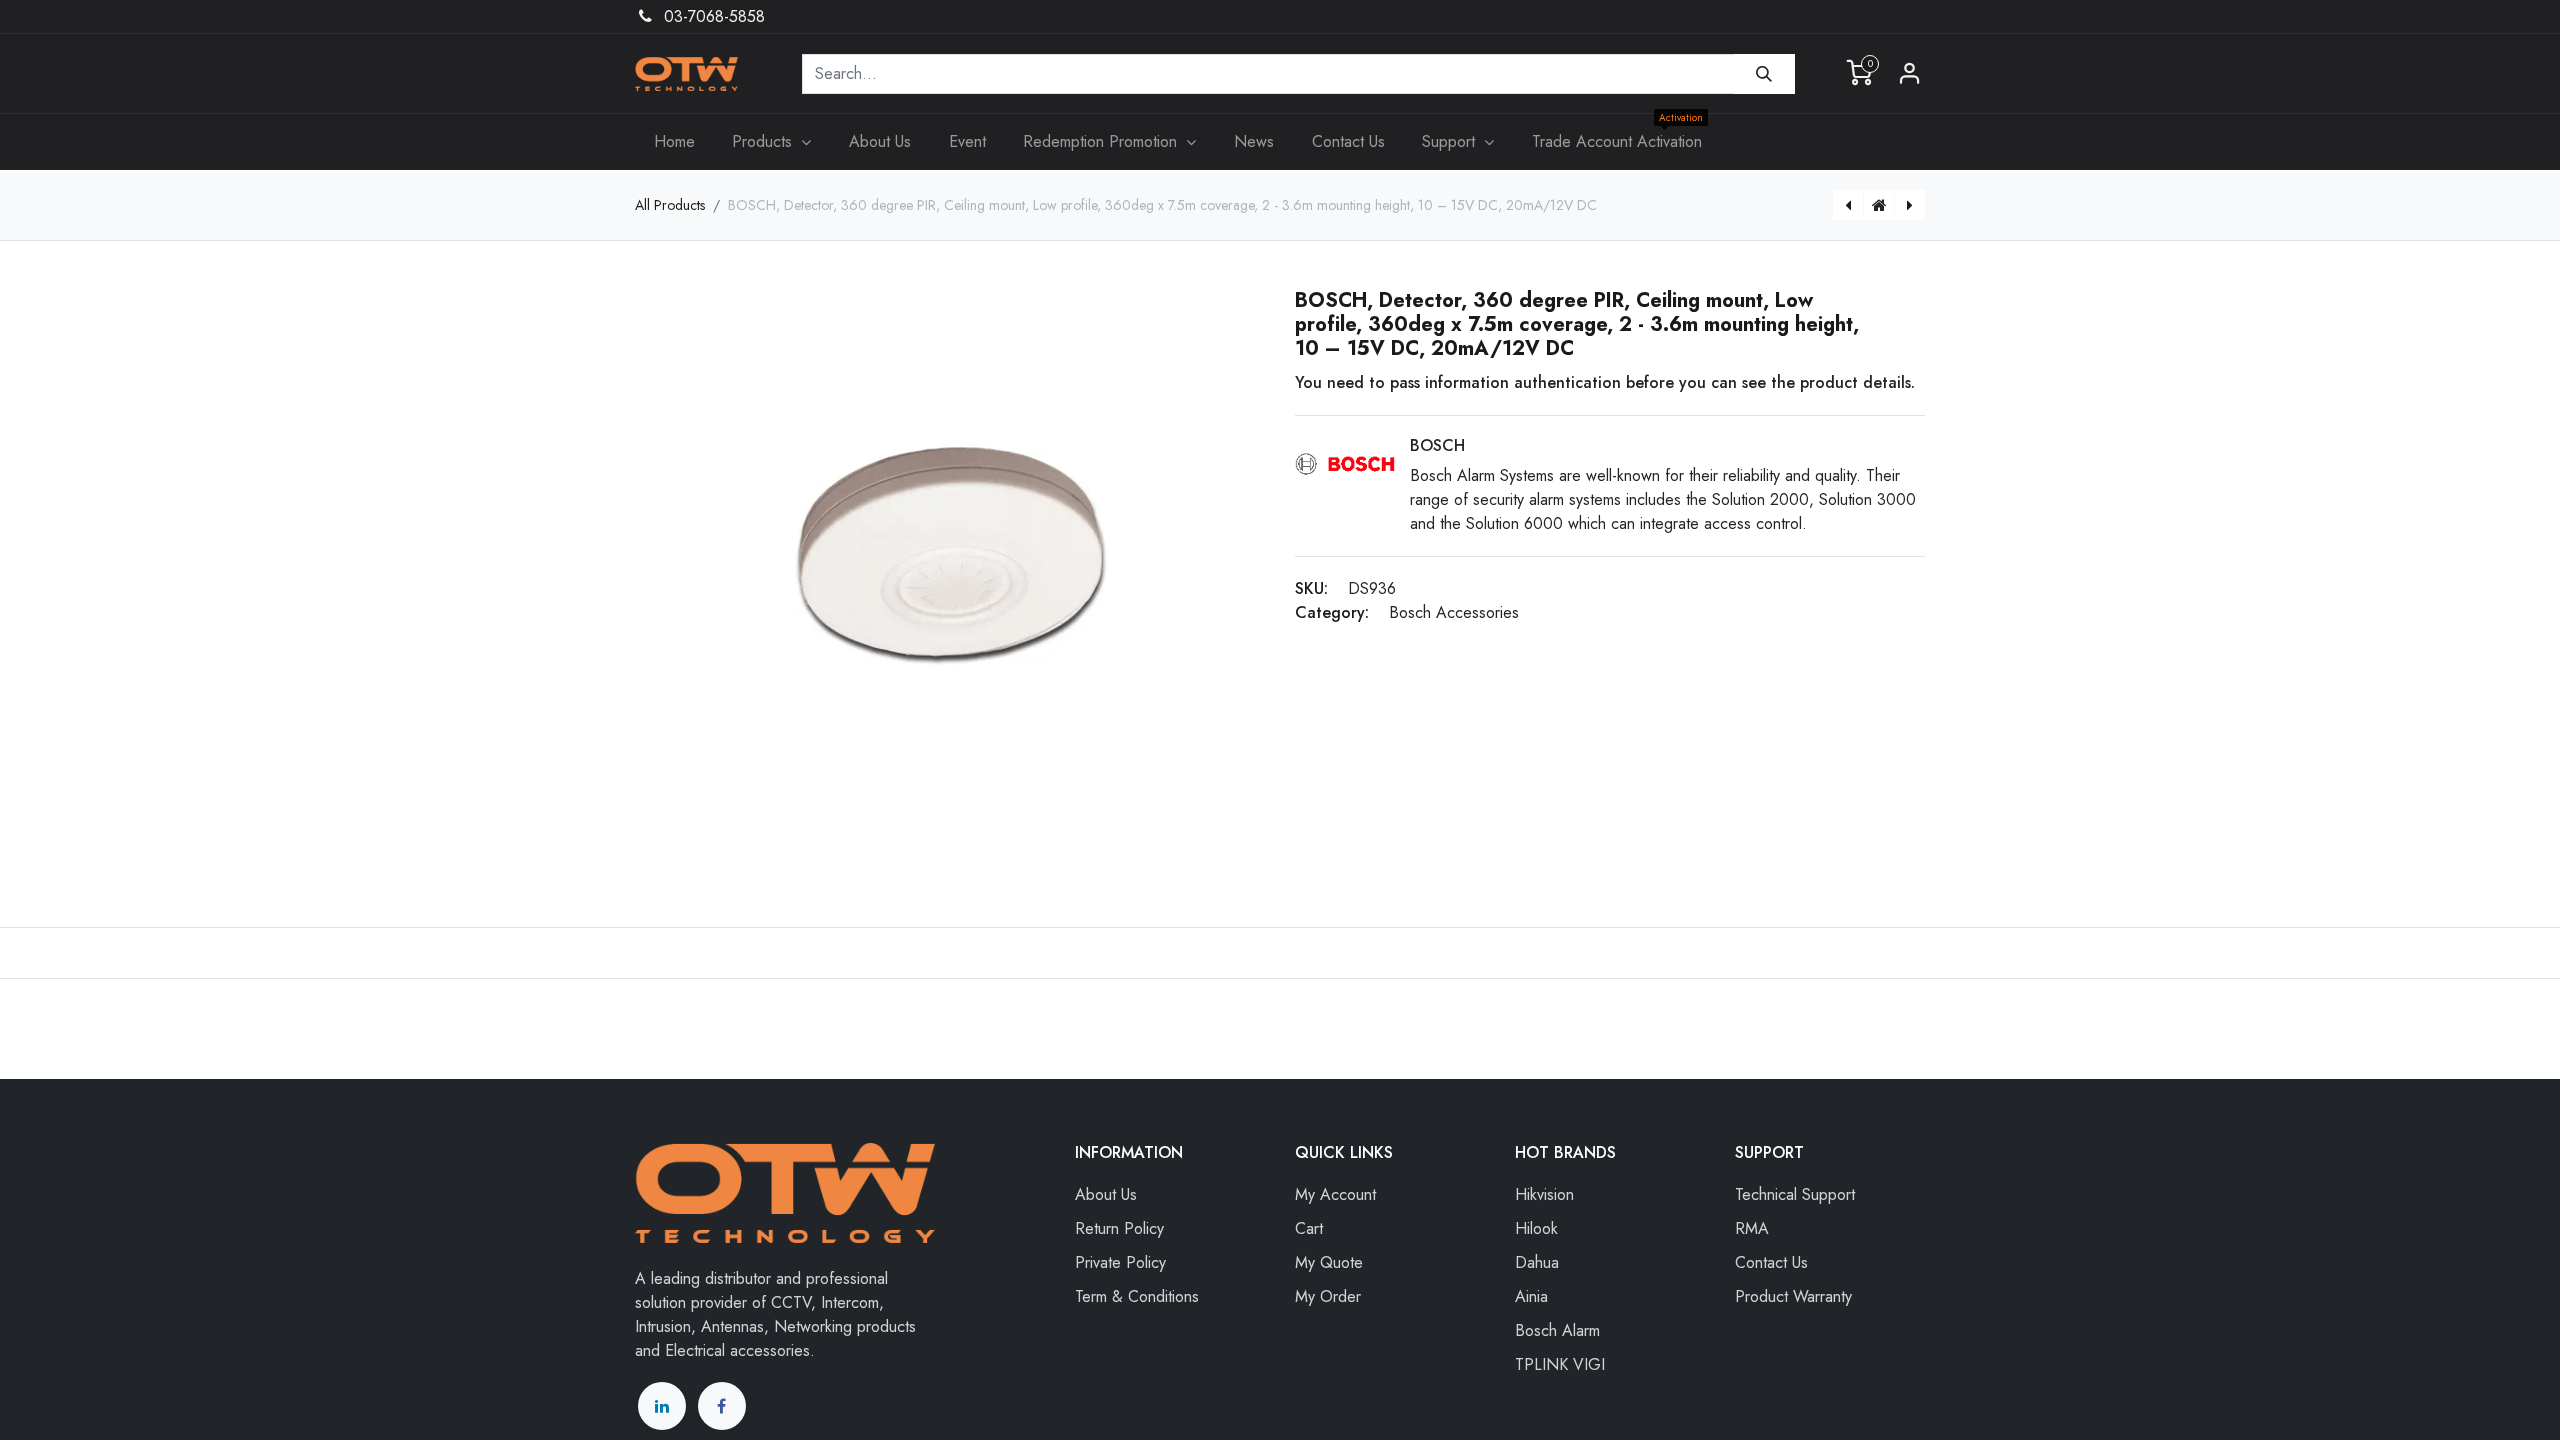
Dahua (1537, 1262)
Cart (1309, 1228)
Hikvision (1544, 1194)
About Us (1106, 1194)
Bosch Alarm (1557, 1330)
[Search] (1764, 74)
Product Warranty (1793, 1296)
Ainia (1531, 1296)
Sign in (1910, 74)
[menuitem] (674, 142)
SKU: (1311, 588)
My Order (1328, 1296)
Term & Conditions (1137, 1296)
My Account (1335, 1194)
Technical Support (1795, 1194)
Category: (1332, 612)
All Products (670, 205)
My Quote (1329, 1262)
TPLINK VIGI (1560, 1364)
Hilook (1536, 1228)
